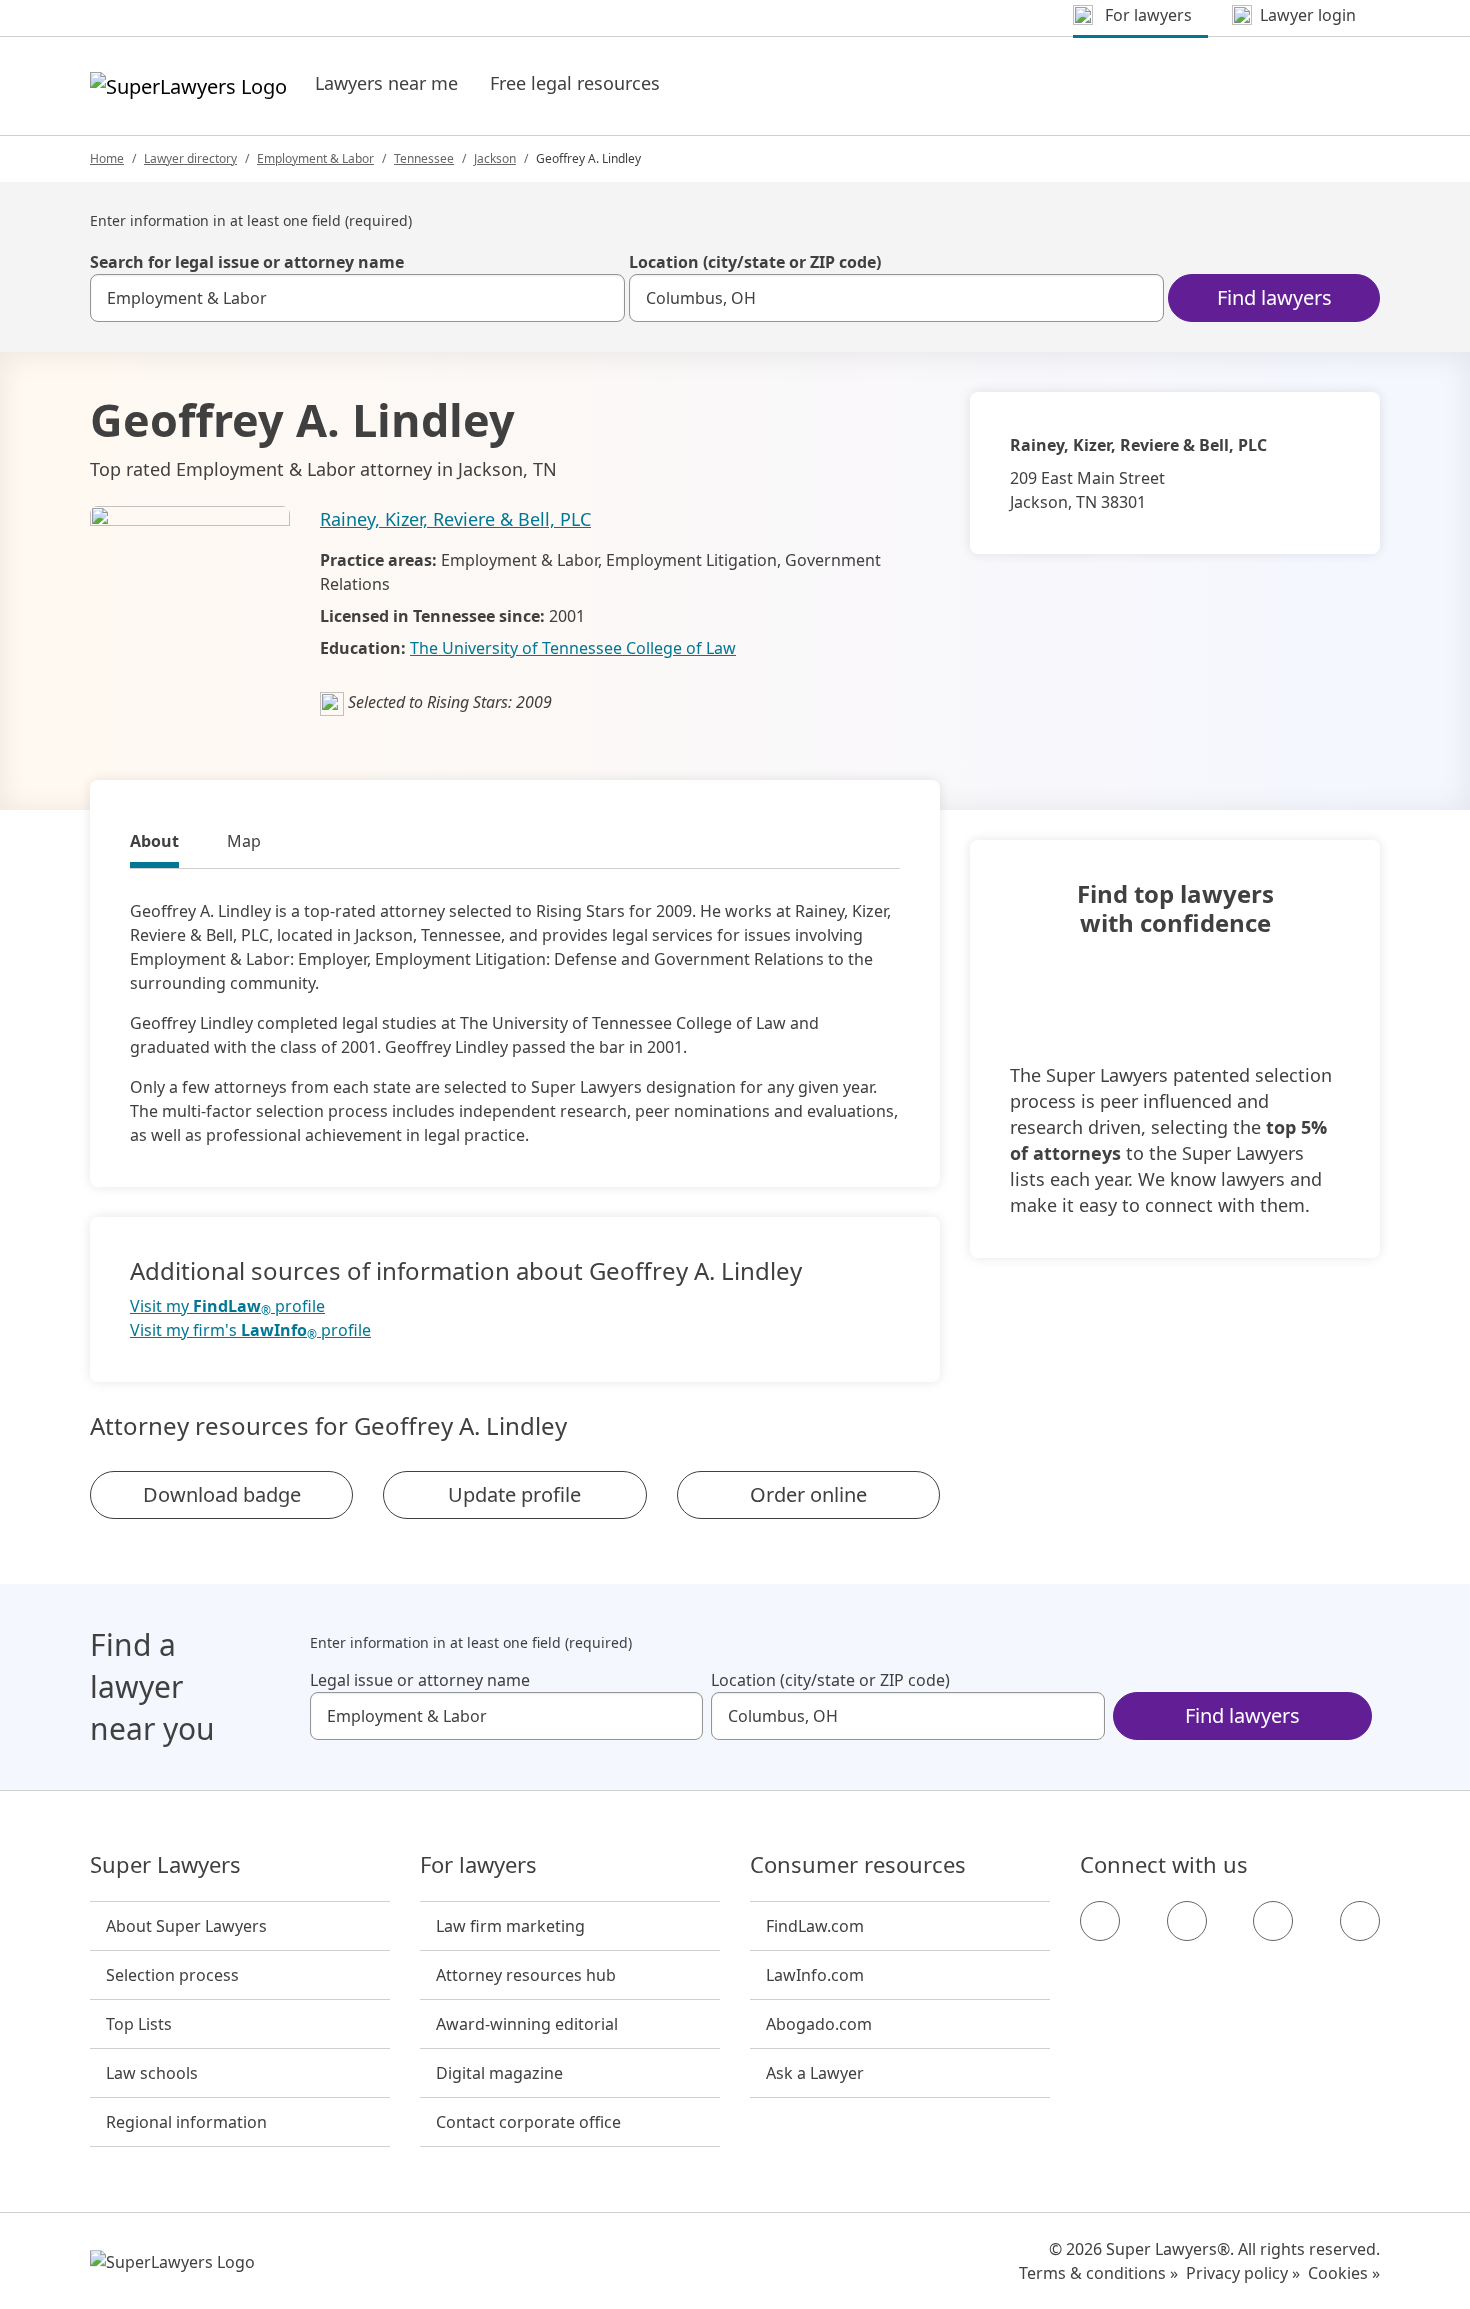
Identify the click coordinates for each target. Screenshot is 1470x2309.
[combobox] (357, 298)
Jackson (495, 158)
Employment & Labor (315, 158)
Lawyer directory (190, 158)
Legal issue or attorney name (420, 1680)
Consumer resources (858, 1865)
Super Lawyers (165, 1865)
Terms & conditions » (1098, 2273)
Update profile (514, 1494)
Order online (808, 1494)
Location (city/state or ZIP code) (755, 262)
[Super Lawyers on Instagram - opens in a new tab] (1187, 1921)
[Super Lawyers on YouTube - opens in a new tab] (1273, 1921)
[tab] (154, 844)
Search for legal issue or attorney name (247, 262)
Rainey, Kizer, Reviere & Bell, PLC (455, 519)
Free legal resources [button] (575, 83)
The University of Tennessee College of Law (573, 648)
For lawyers (478, 1865)
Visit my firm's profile (250, 1330)
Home (107, 158)
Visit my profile (227, 1306)
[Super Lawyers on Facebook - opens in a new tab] (1100, 1921)
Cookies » (1344, 2273)
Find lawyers (1274, 297)
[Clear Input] (601, 298)
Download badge (222, 1494)
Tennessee (424, 158)
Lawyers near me (386, 83)
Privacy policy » (1243, 2273)
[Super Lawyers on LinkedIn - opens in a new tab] (1360, 1921)
